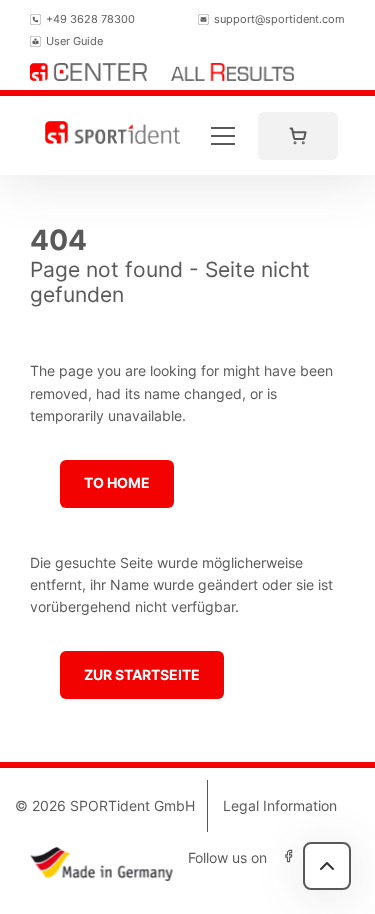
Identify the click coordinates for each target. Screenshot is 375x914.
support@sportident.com (279, 19)
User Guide (74, 41)
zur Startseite (142, 674)
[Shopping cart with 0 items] (298, 136)
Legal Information (280, 805)
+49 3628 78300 (90, 19)
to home (117, 482)
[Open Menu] (223, 136)
